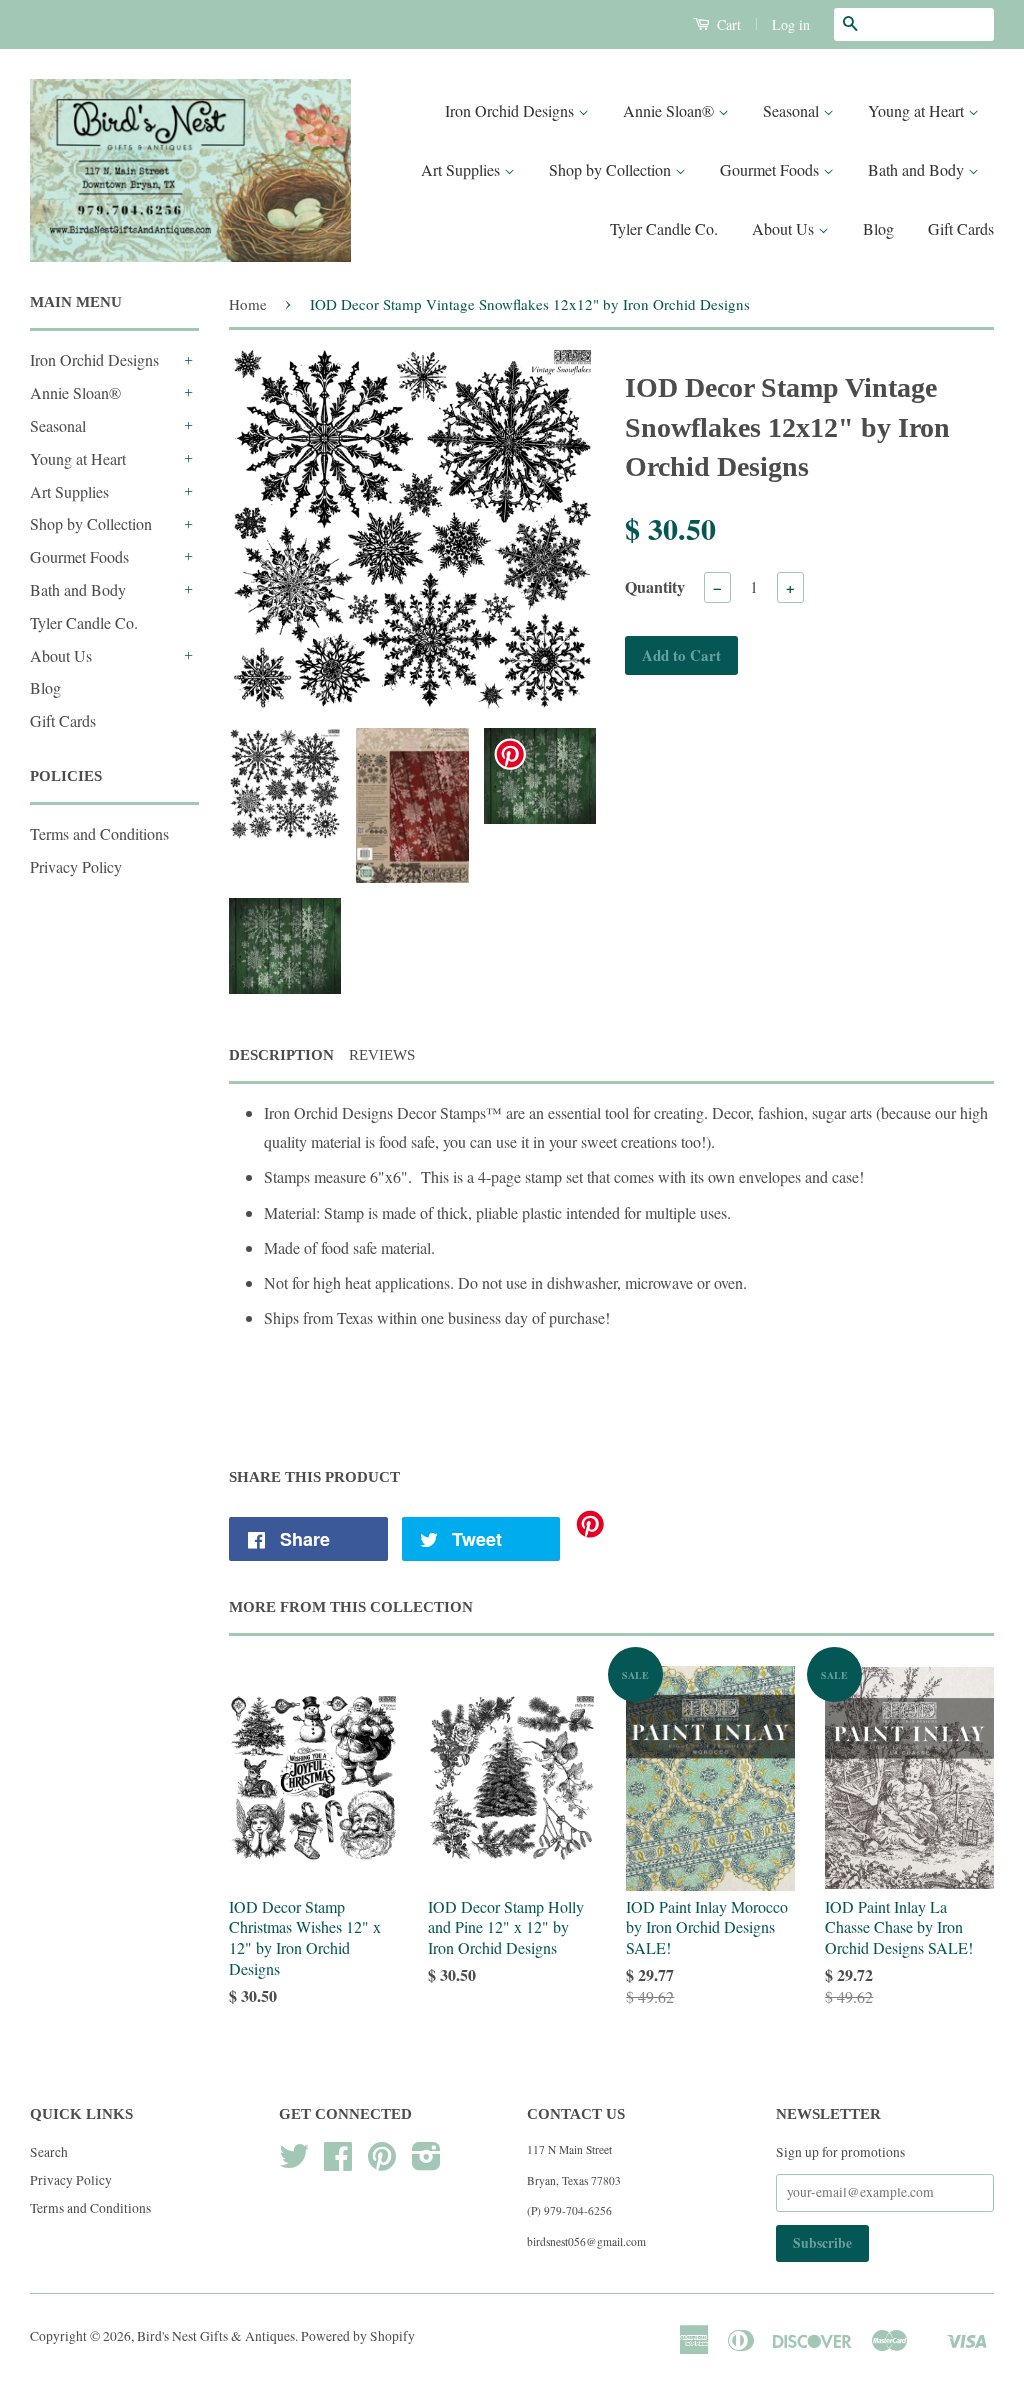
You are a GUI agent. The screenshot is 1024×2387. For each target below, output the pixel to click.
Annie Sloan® (670, 110)
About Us (785, 228)
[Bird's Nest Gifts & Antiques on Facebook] (338, 2163)
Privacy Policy (76, 866)
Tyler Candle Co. (664, 228)
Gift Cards (961, 228)
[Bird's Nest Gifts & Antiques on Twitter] (294, 2163)
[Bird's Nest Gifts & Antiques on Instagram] (426, 2163)
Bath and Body (918, 169)
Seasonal (793, 110)
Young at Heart (918, 110)
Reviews (382, 1055)
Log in (791, 24)
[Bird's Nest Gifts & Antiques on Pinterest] (382, 2163)
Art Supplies (462, 169)
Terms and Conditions (99, 833)
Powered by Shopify (358, 2336)
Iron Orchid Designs (511, 110)
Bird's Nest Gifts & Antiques (216, 2336)
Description (281, 1055)
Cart (727, 24)
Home (248, 304)
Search (49, 2152)
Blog (878, 228)
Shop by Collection (612, 169)
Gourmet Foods (771, 169)
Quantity (655, 586)
